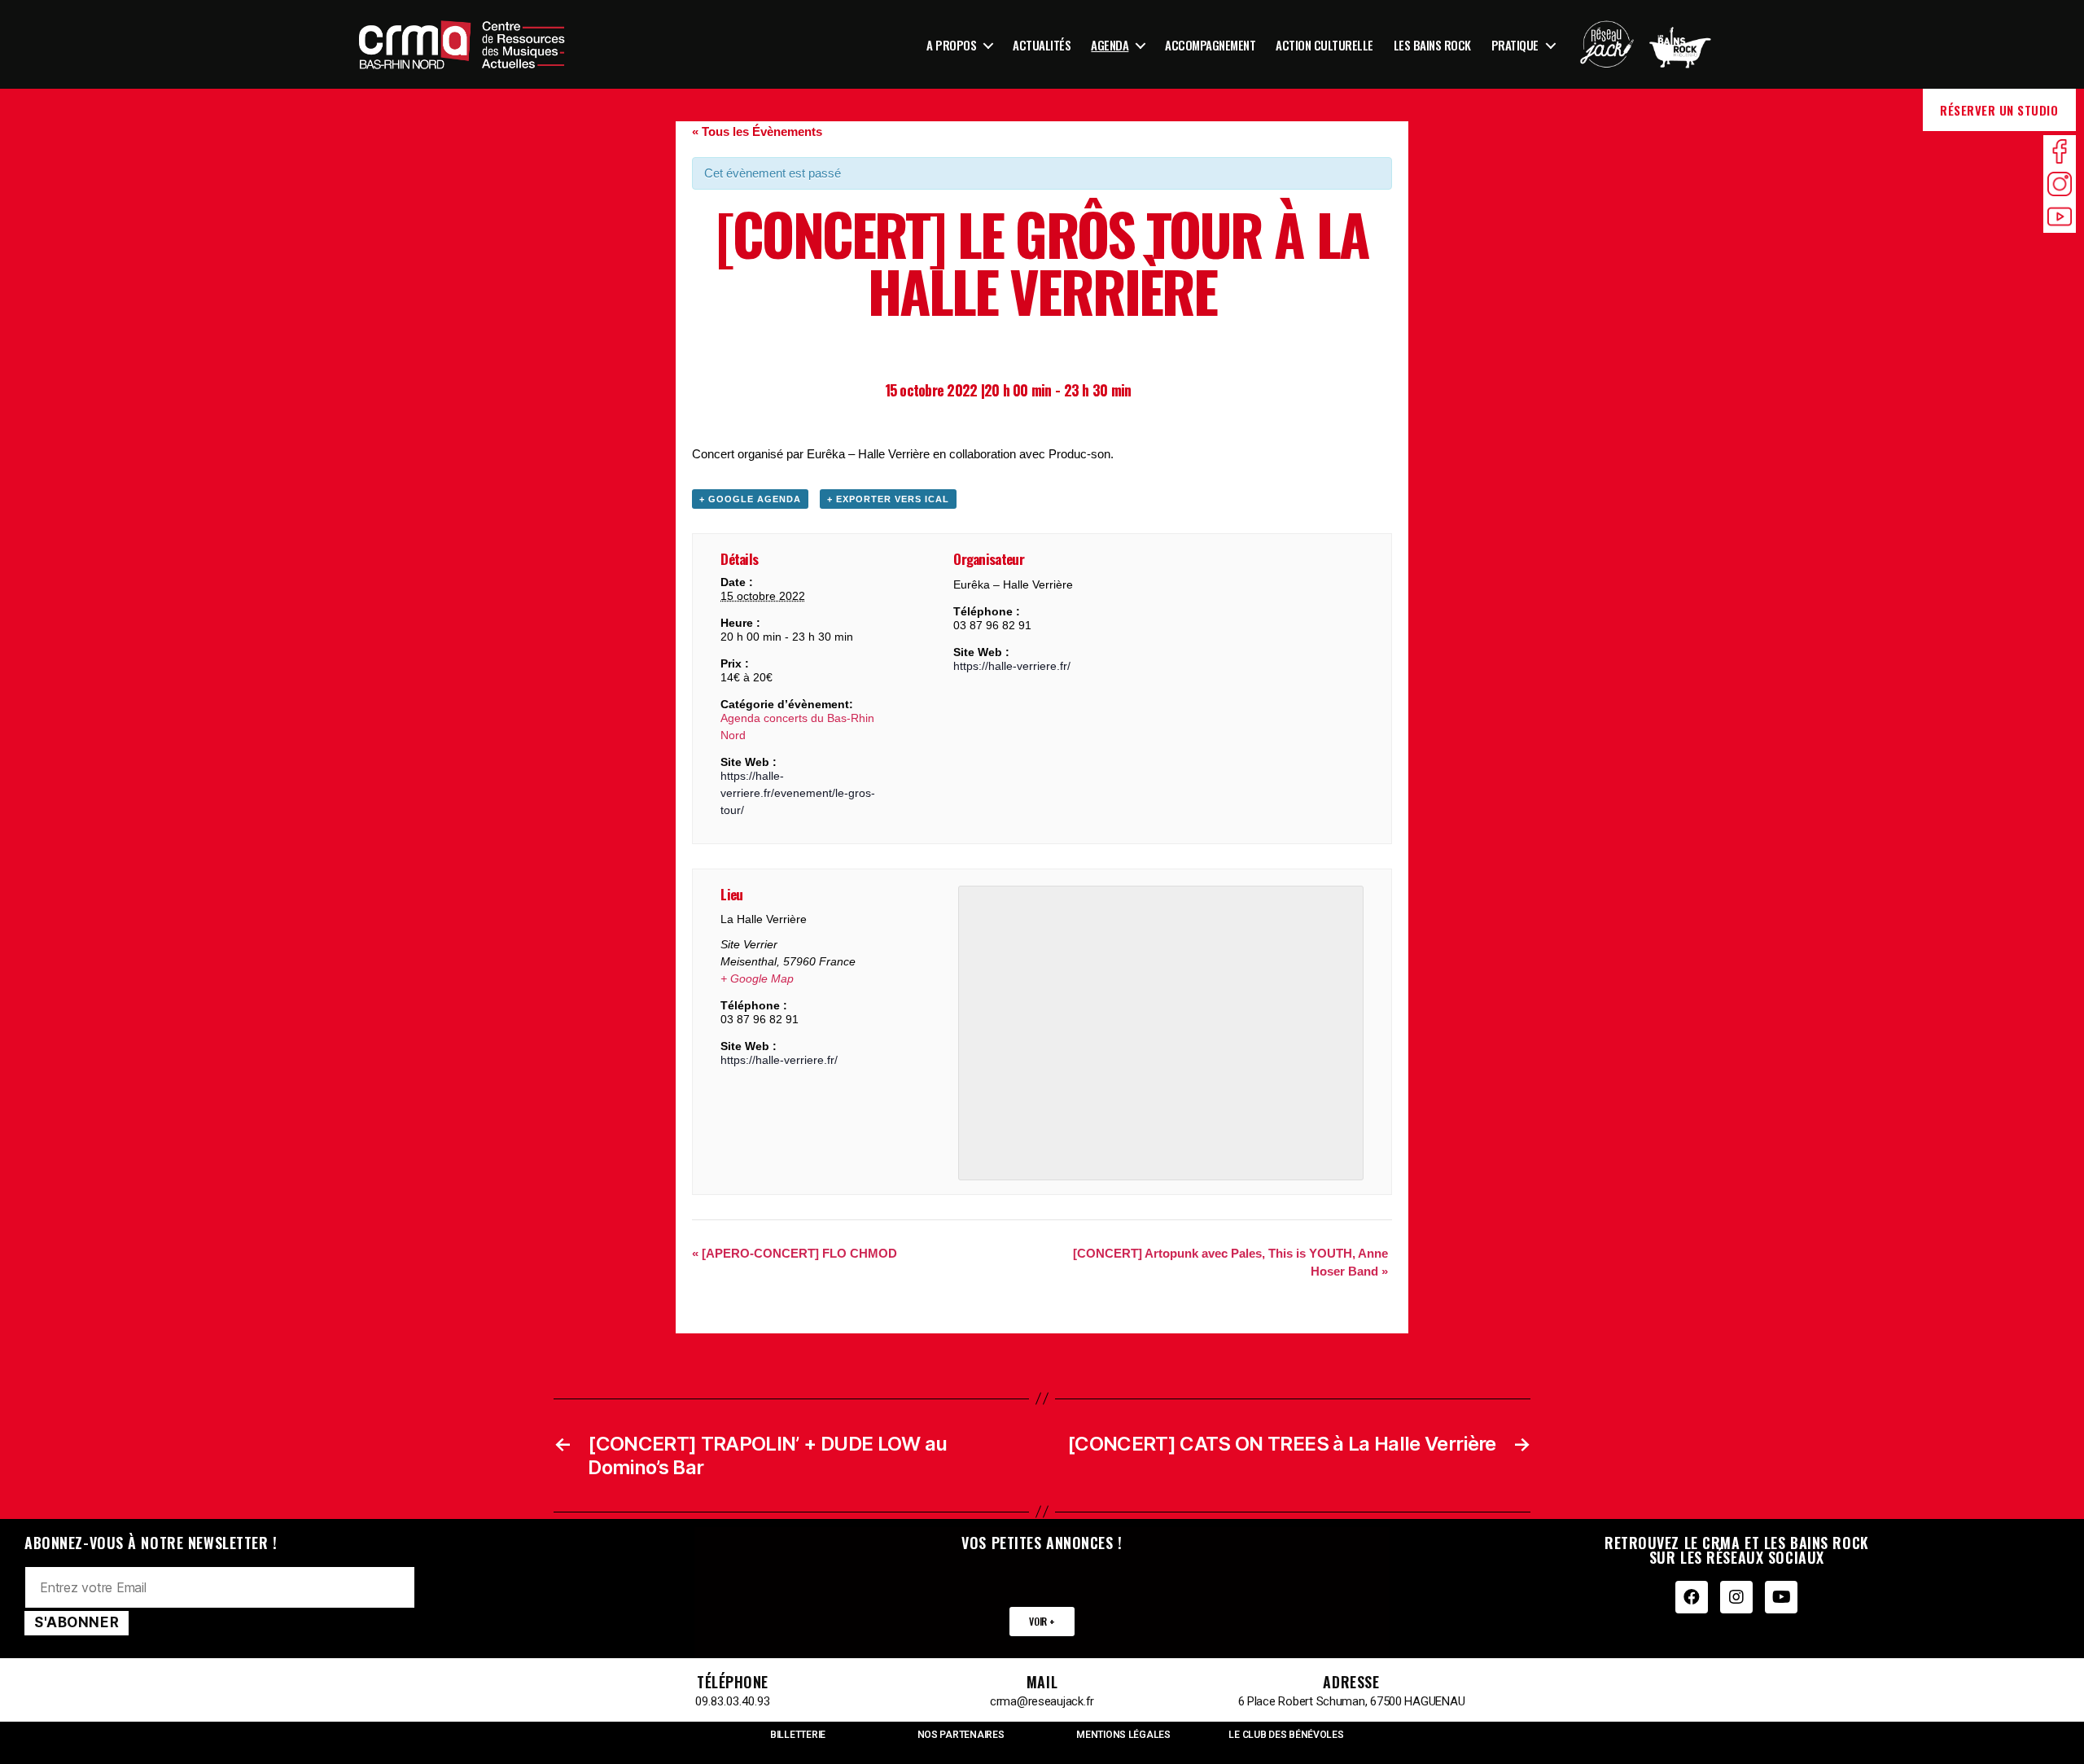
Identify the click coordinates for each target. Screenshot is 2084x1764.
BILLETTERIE (798, 1735)
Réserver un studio (1999, 110)
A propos (951, 45)
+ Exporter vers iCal (888, 499)
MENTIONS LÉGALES (1123, 1735)
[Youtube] (1781, 1597)
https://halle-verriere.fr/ (1012, 666)
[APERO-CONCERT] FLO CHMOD (795, 1253)
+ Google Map (757, 978)
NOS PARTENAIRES (961, 1735)
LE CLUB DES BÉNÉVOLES (1286, 1735)
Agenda (1110, 45)
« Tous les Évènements (757, 131)
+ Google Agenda (750, 499)
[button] (1042, 1622)
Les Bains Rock (1432, 45)
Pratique (1515, 45)
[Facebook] (1692, 1597)
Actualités (1042, 45)
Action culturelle (1324, 45)
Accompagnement (1210, 45)
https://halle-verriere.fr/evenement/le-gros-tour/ (798, 793)
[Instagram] (1736, 1597)
